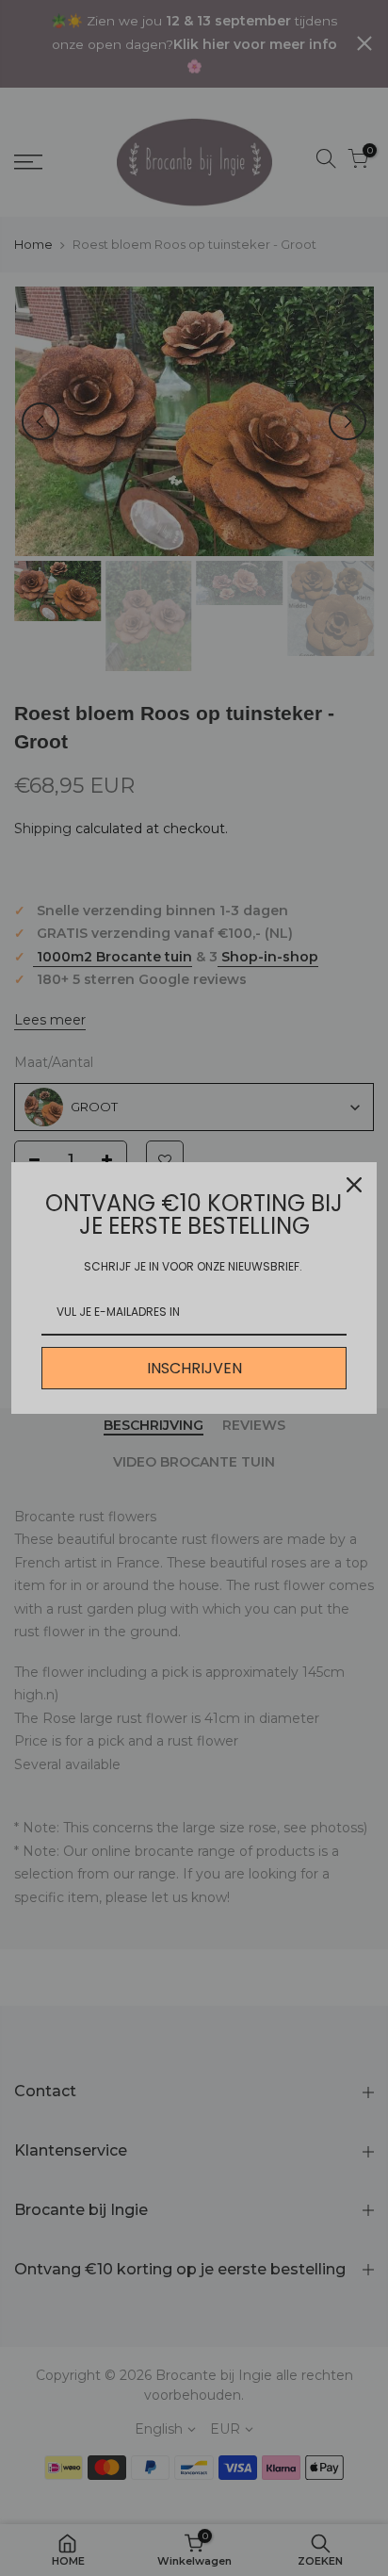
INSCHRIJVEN (194, 1368)
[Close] (354, 1185)
